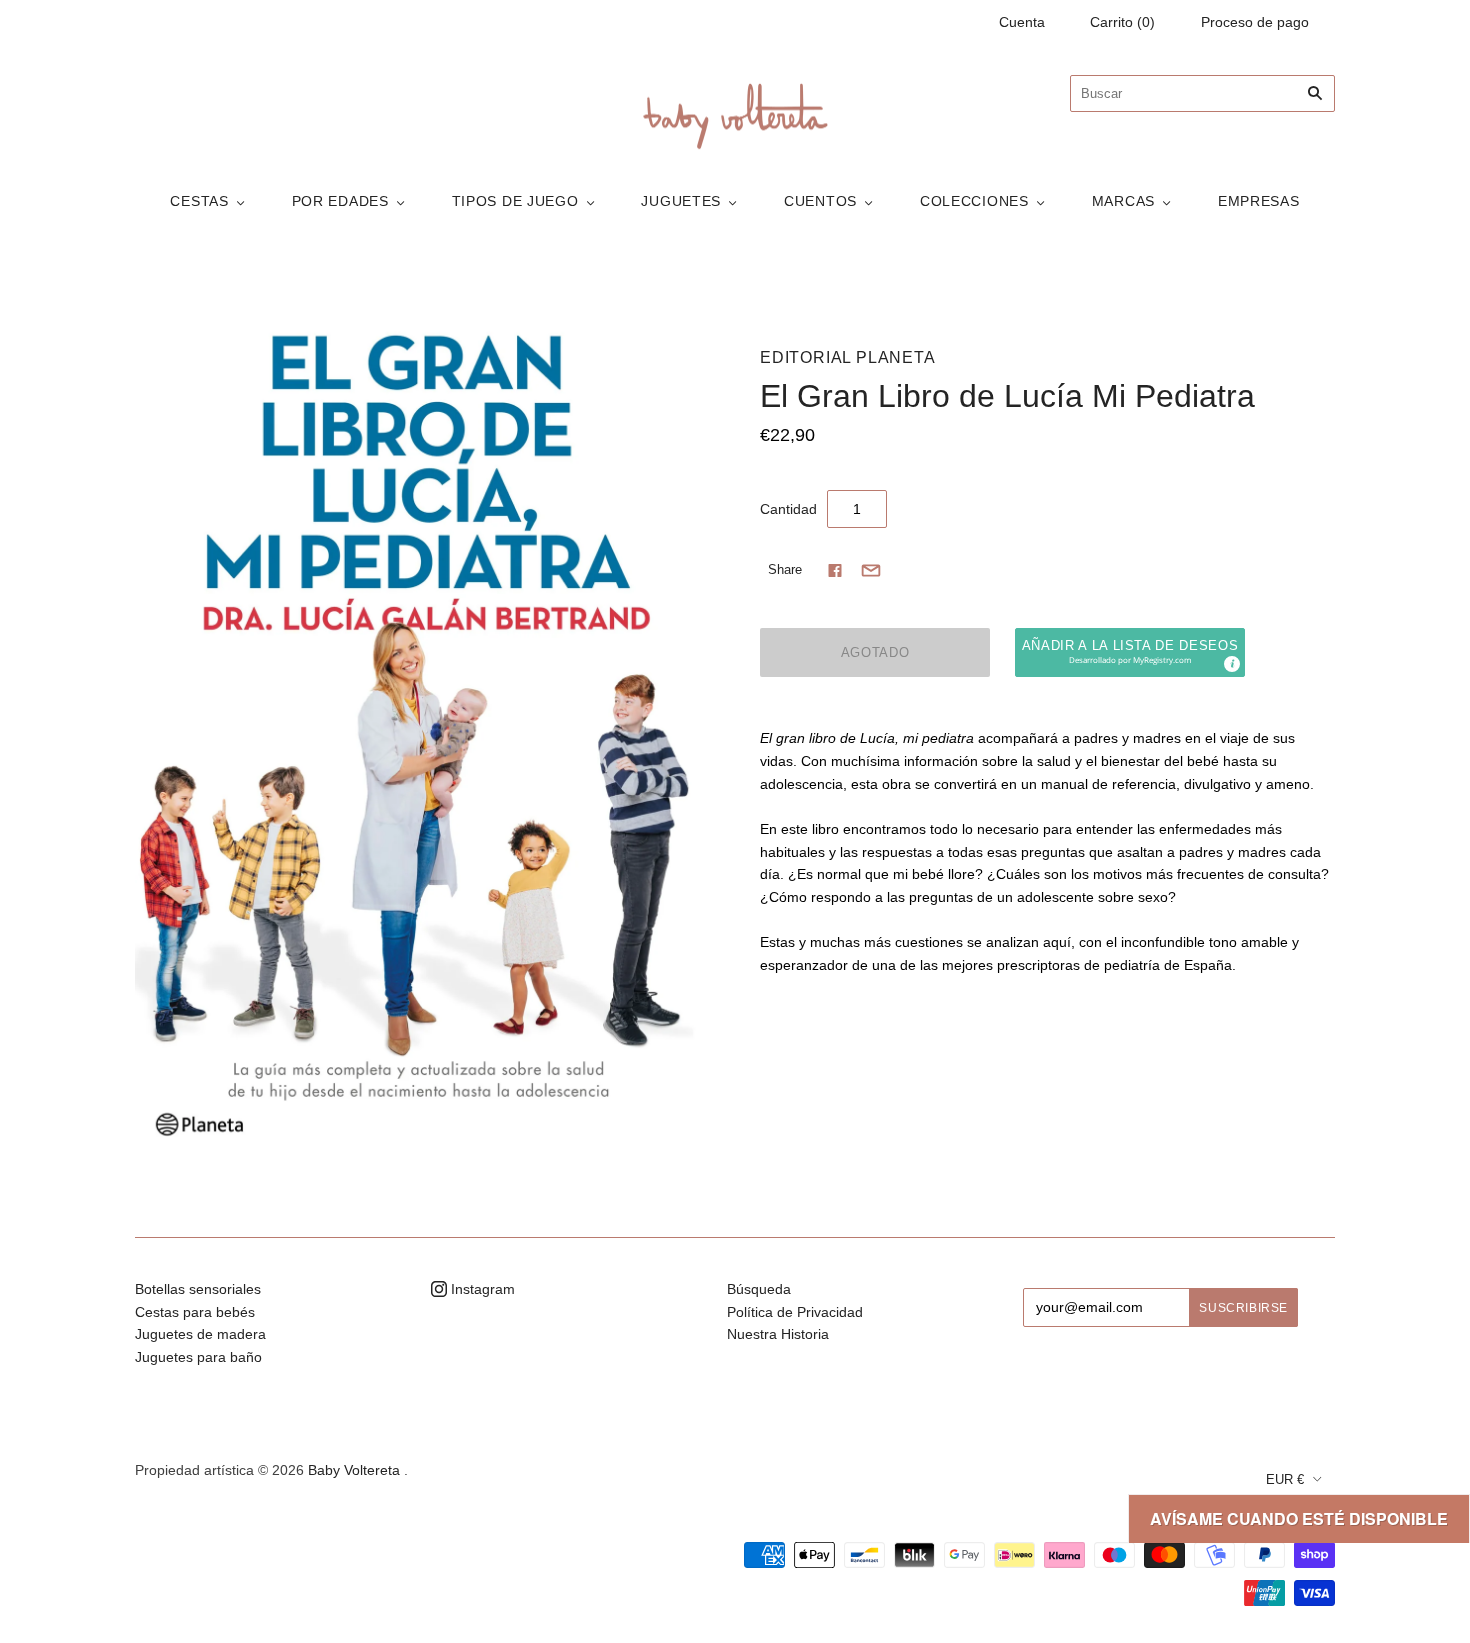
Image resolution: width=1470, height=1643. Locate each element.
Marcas (1123, 201)
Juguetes (681, 201)
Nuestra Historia (778, 1334)
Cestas (199, 201)
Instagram (481, 1289)
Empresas (1259, 201)
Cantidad (788, 509)
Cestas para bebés (195, 1312)
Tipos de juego (515, 201)
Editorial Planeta (848, 357)
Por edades (340, 201)
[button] (1130, 652)
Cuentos (820, 201)
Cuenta (1022, 22)
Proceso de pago (1255, 22)
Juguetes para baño (198, 1357)
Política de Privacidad (795, 1312)
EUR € (1285, 1479)
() (1122, 22)
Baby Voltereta (354, 1470)
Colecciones (974, 201)
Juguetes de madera (200, 1334)
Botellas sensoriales (198, 1289)
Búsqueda (759, 1289)
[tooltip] (1231, 663)
